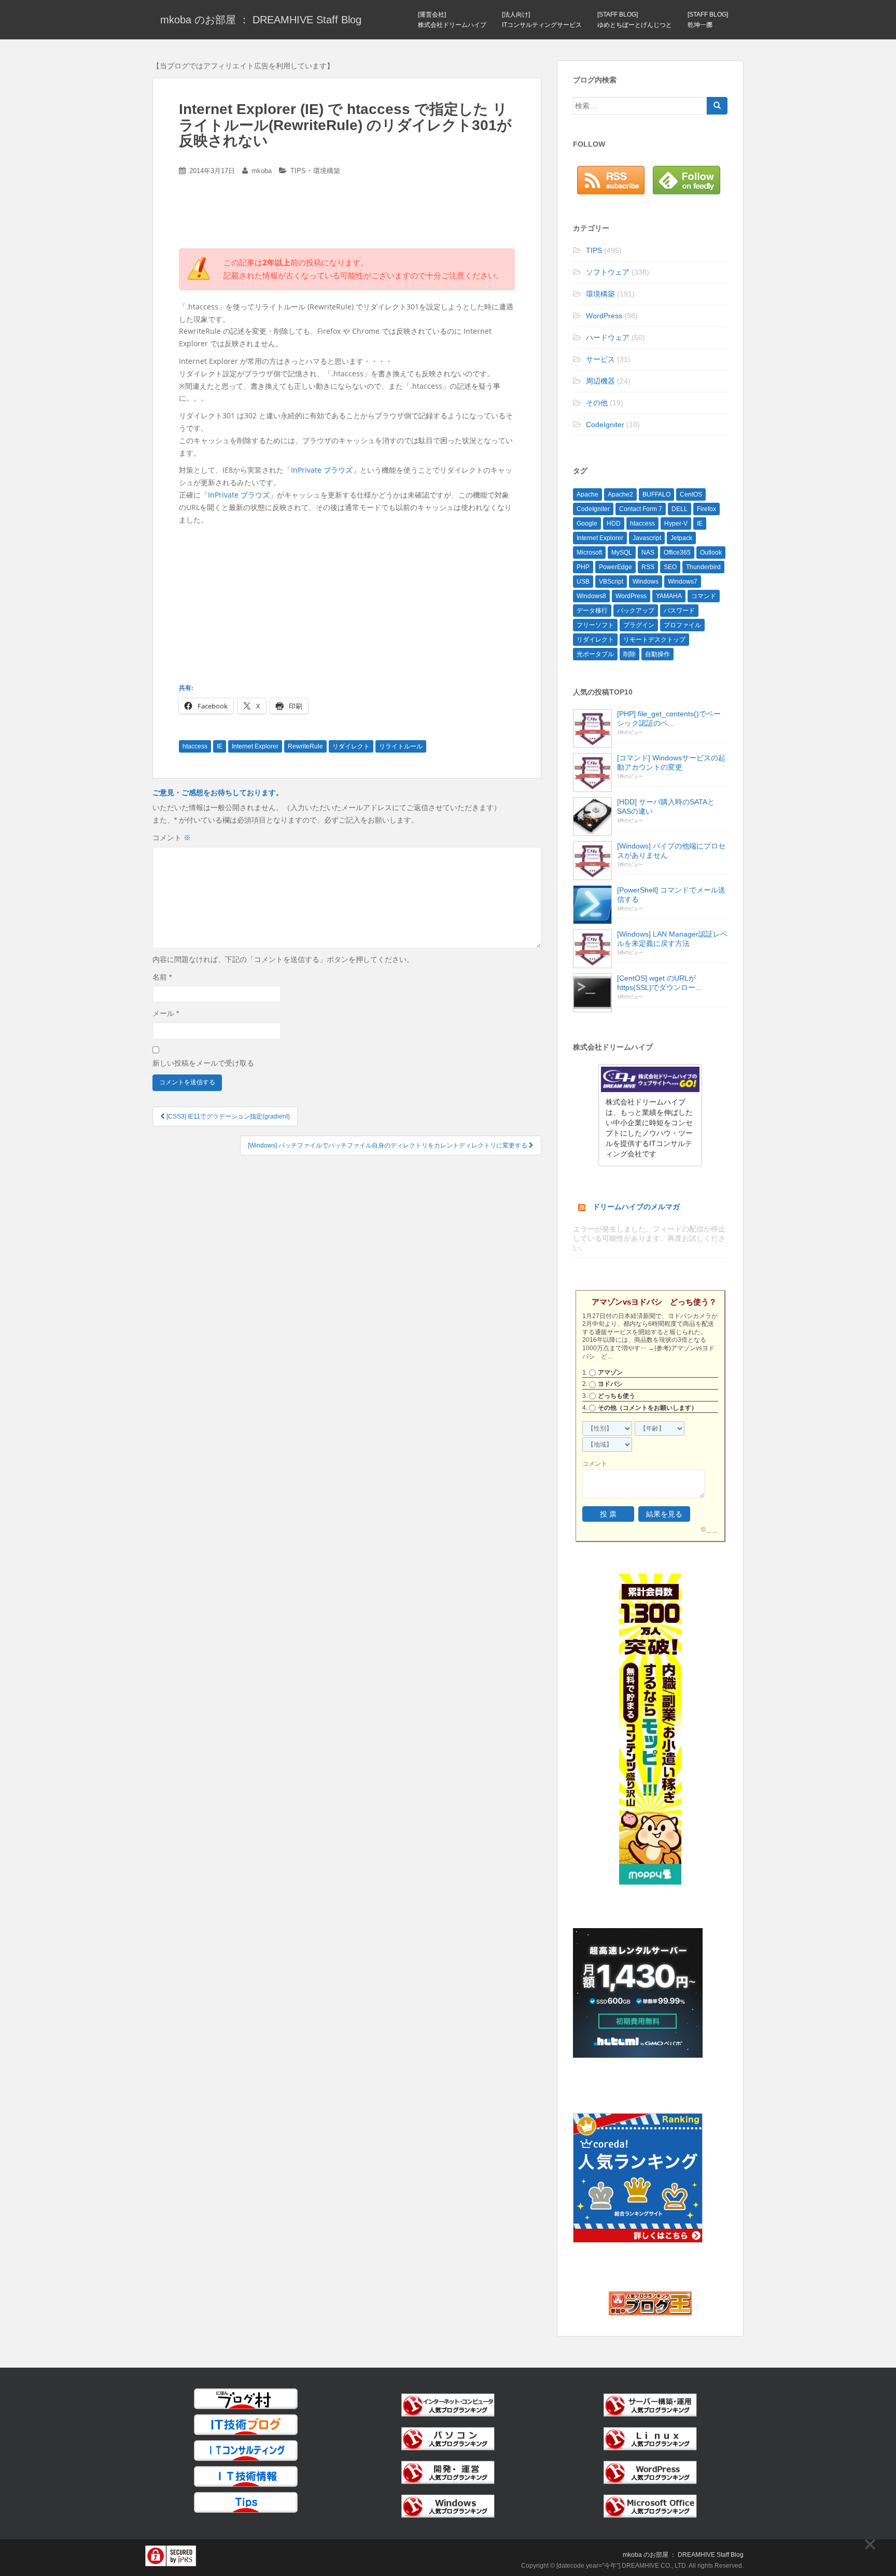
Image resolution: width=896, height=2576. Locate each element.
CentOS (691, 494)
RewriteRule (305, 746)
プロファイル (682, 625)
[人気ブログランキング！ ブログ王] (650, 2303)
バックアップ (636, 611)
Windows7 (683, 582)
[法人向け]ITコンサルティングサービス (542, 20)
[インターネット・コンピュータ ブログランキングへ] (448, 2404)
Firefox (706, 509)
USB (583, 582)
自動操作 (657, 654)
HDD (614, 523)
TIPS (298, 171)
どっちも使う (617, 1396)
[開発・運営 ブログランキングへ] (448, 2472)
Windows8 (591, 596)
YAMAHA (669, 596)
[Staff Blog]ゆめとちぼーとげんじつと (635, 20)
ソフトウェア (608, 272)
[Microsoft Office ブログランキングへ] (650, 2506)
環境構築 (327, 171)
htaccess (195, 746)
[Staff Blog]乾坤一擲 (708, 20)
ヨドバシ (610, 1384)
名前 (162, 977)
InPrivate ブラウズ (322, 470)
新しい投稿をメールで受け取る (203, 1063)
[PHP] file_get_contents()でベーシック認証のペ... (669, 718)
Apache (587, 494)
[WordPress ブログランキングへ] (650, 2472)
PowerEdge (615, 567)
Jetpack (681, 538)
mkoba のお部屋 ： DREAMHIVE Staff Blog (261, 20)
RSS (648, 567)
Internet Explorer (255, 746)
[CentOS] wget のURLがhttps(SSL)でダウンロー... (659, 983)
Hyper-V (676, 523)
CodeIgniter (605, 424)
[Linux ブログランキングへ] (650, 2438)
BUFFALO (656, 494)
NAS (648, 553)
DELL (680, 509)
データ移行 (592, 611)
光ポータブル (595, 654)
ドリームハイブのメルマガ (636, 1207)
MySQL (622, 553)
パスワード (679, 611)
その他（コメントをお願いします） (648, 1408)
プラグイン (639, 625)
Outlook (711, 553)
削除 (629, 654)
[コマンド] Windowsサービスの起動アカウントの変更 (671, 762)
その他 (597, 403)
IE (220, 746)
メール (166, 1013)
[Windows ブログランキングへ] (448, 2506)
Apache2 (620, 494)
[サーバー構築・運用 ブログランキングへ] (650, 2404)
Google (587, 523)
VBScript (611, 582)
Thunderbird (703, 567)
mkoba (262, 171)
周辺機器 (600, 381)
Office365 (677, 553)
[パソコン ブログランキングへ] (448, 2438)
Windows (646, 582)
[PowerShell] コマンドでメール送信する (671, 895)
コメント (172, 838)
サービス (600, 359)
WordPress (604, 316)
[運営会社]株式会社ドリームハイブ (452, 20)
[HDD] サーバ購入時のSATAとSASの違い (666, 806)
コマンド (704, 596)
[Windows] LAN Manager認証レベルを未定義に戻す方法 (672, 939)
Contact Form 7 (641, 509)
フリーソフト (595, 625)
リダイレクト (351, 746)
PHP (583, 567)
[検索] (717, 106)
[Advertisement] (347, 216)
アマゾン (610, 1372)
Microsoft (589, 553)
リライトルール (401, 746)
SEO (670, 567)
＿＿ (712, 1530)
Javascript (647, 538)
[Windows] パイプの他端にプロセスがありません (671, 851)
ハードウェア (608, 337)
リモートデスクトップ (654, 640)
